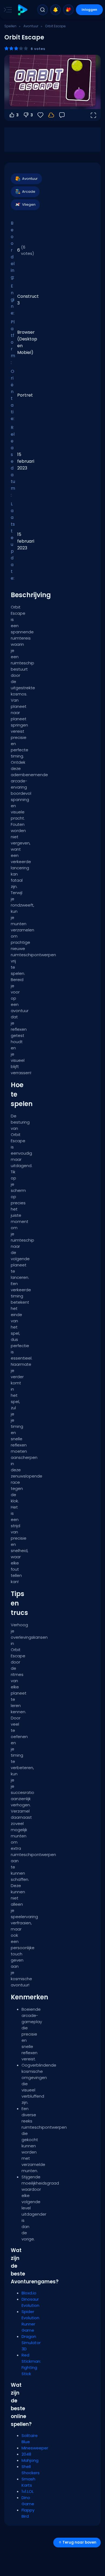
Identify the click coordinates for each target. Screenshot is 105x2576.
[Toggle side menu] (7, 10)
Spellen (10, 26)
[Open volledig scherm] (93, 115)
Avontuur (31, 26)
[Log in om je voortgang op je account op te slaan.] (51, 115)
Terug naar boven (79, 2542)
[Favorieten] (68, 10)
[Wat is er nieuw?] (55, 10)
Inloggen (89, 10)
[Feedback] (62, 115)
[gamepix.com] (22, 10)
